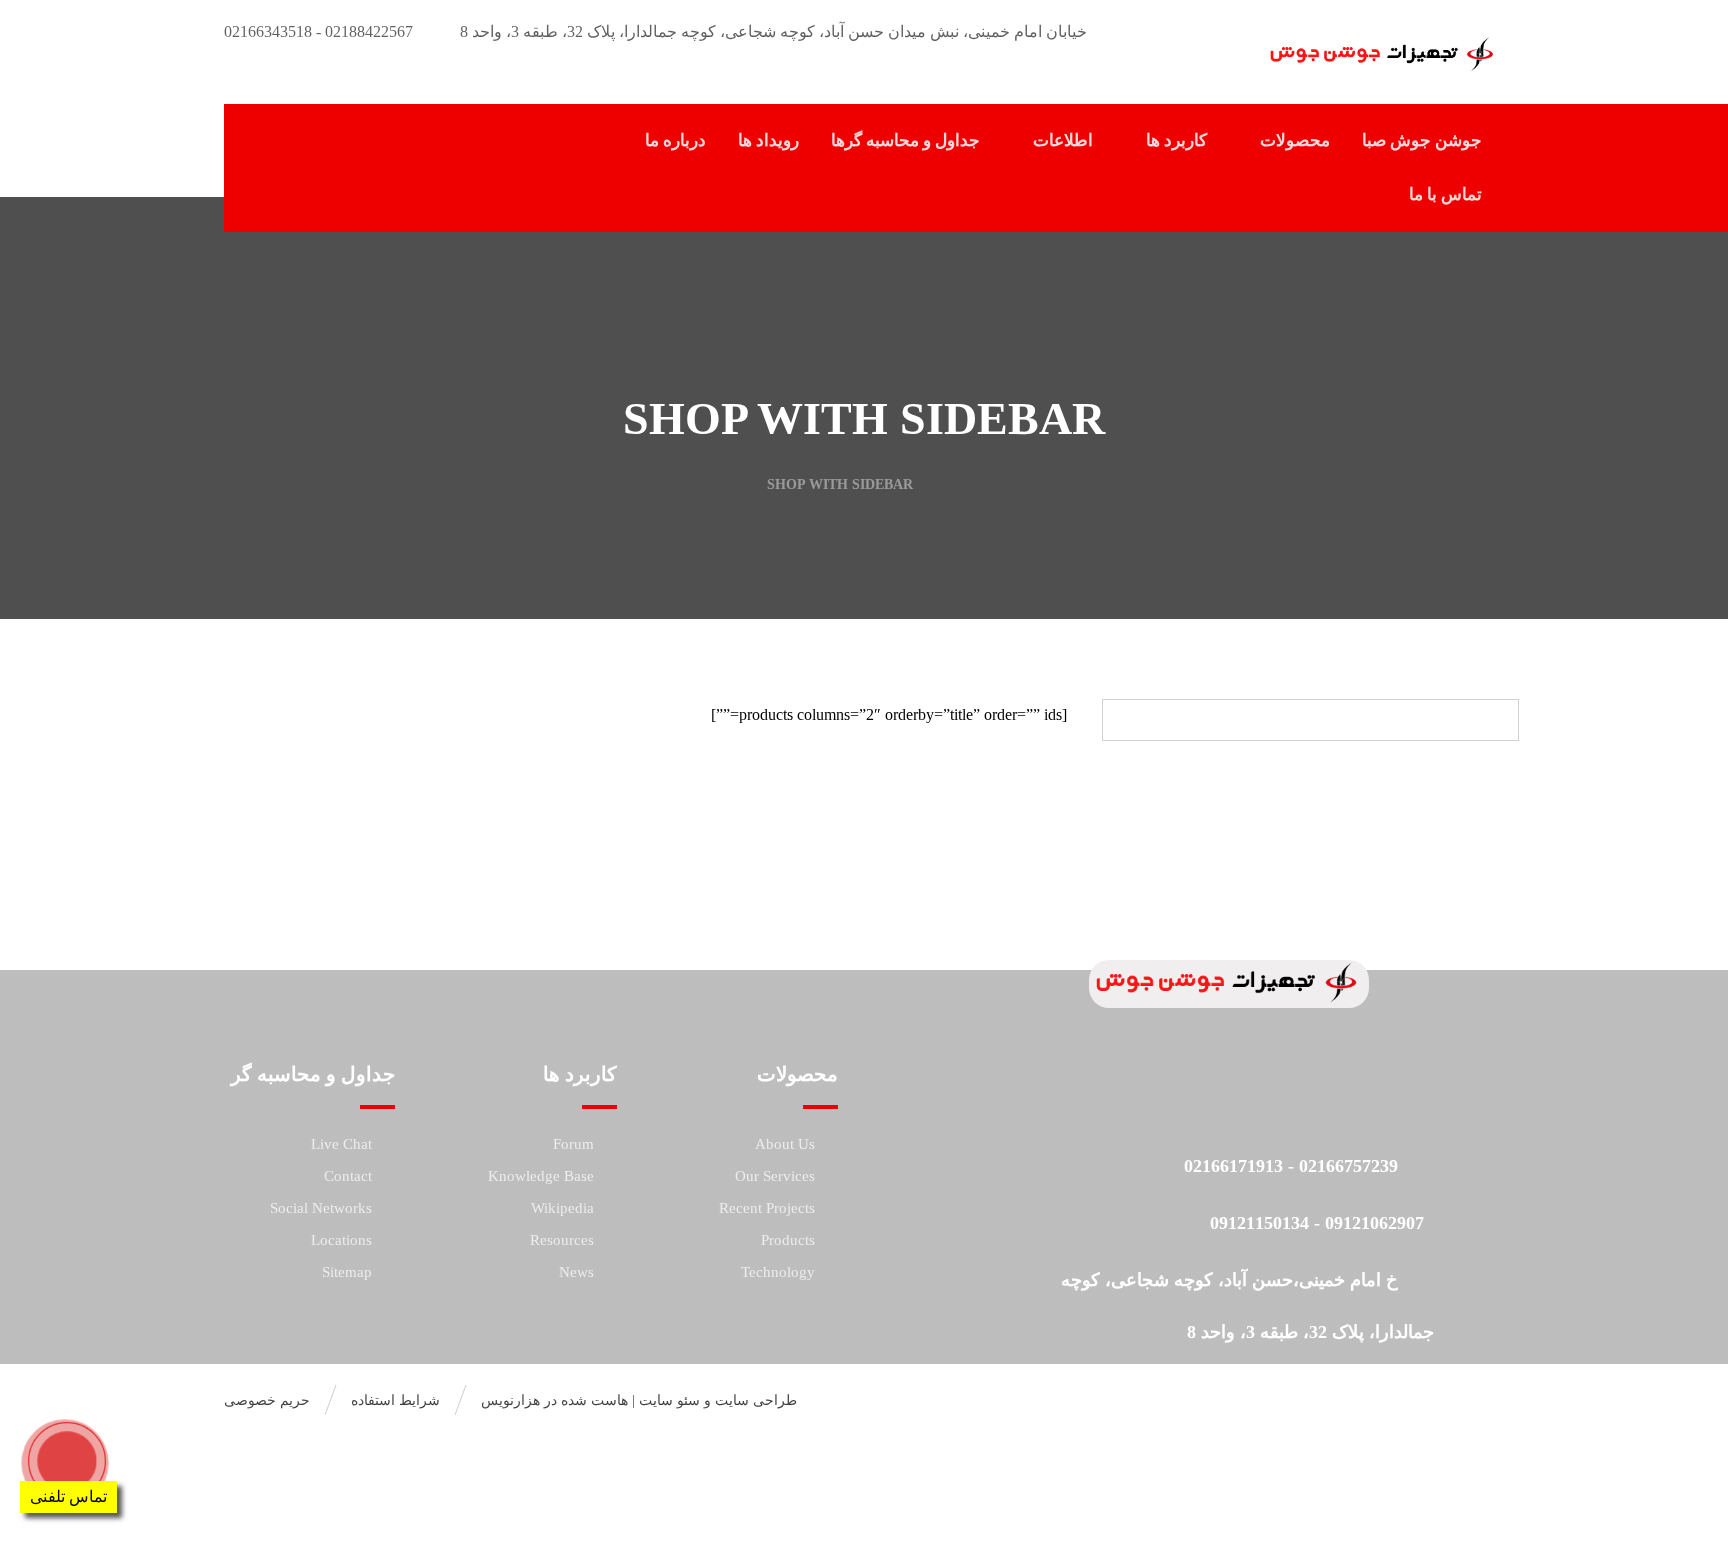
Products (788, 1240)
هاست (609, 1400)
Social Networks (321, 1208)
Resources (562, 1240)
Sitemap (347, 1272)
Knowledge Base (541, 1176)
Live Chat (341, 1144)
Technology (778, 1272)
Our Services (775, 1176)
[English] (303, 127)
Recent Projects (767, 1208)
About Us (785, 1144)
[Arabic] (283, 127)
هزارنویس (510, 1400)
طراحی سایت (756, 1400)
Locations (341, 1240)
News (576, 1272)
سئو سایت (669, 1400)
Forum (573, 1144)
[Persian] (323, 127)
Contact (348, 1176)
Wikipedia (562, 1208)
